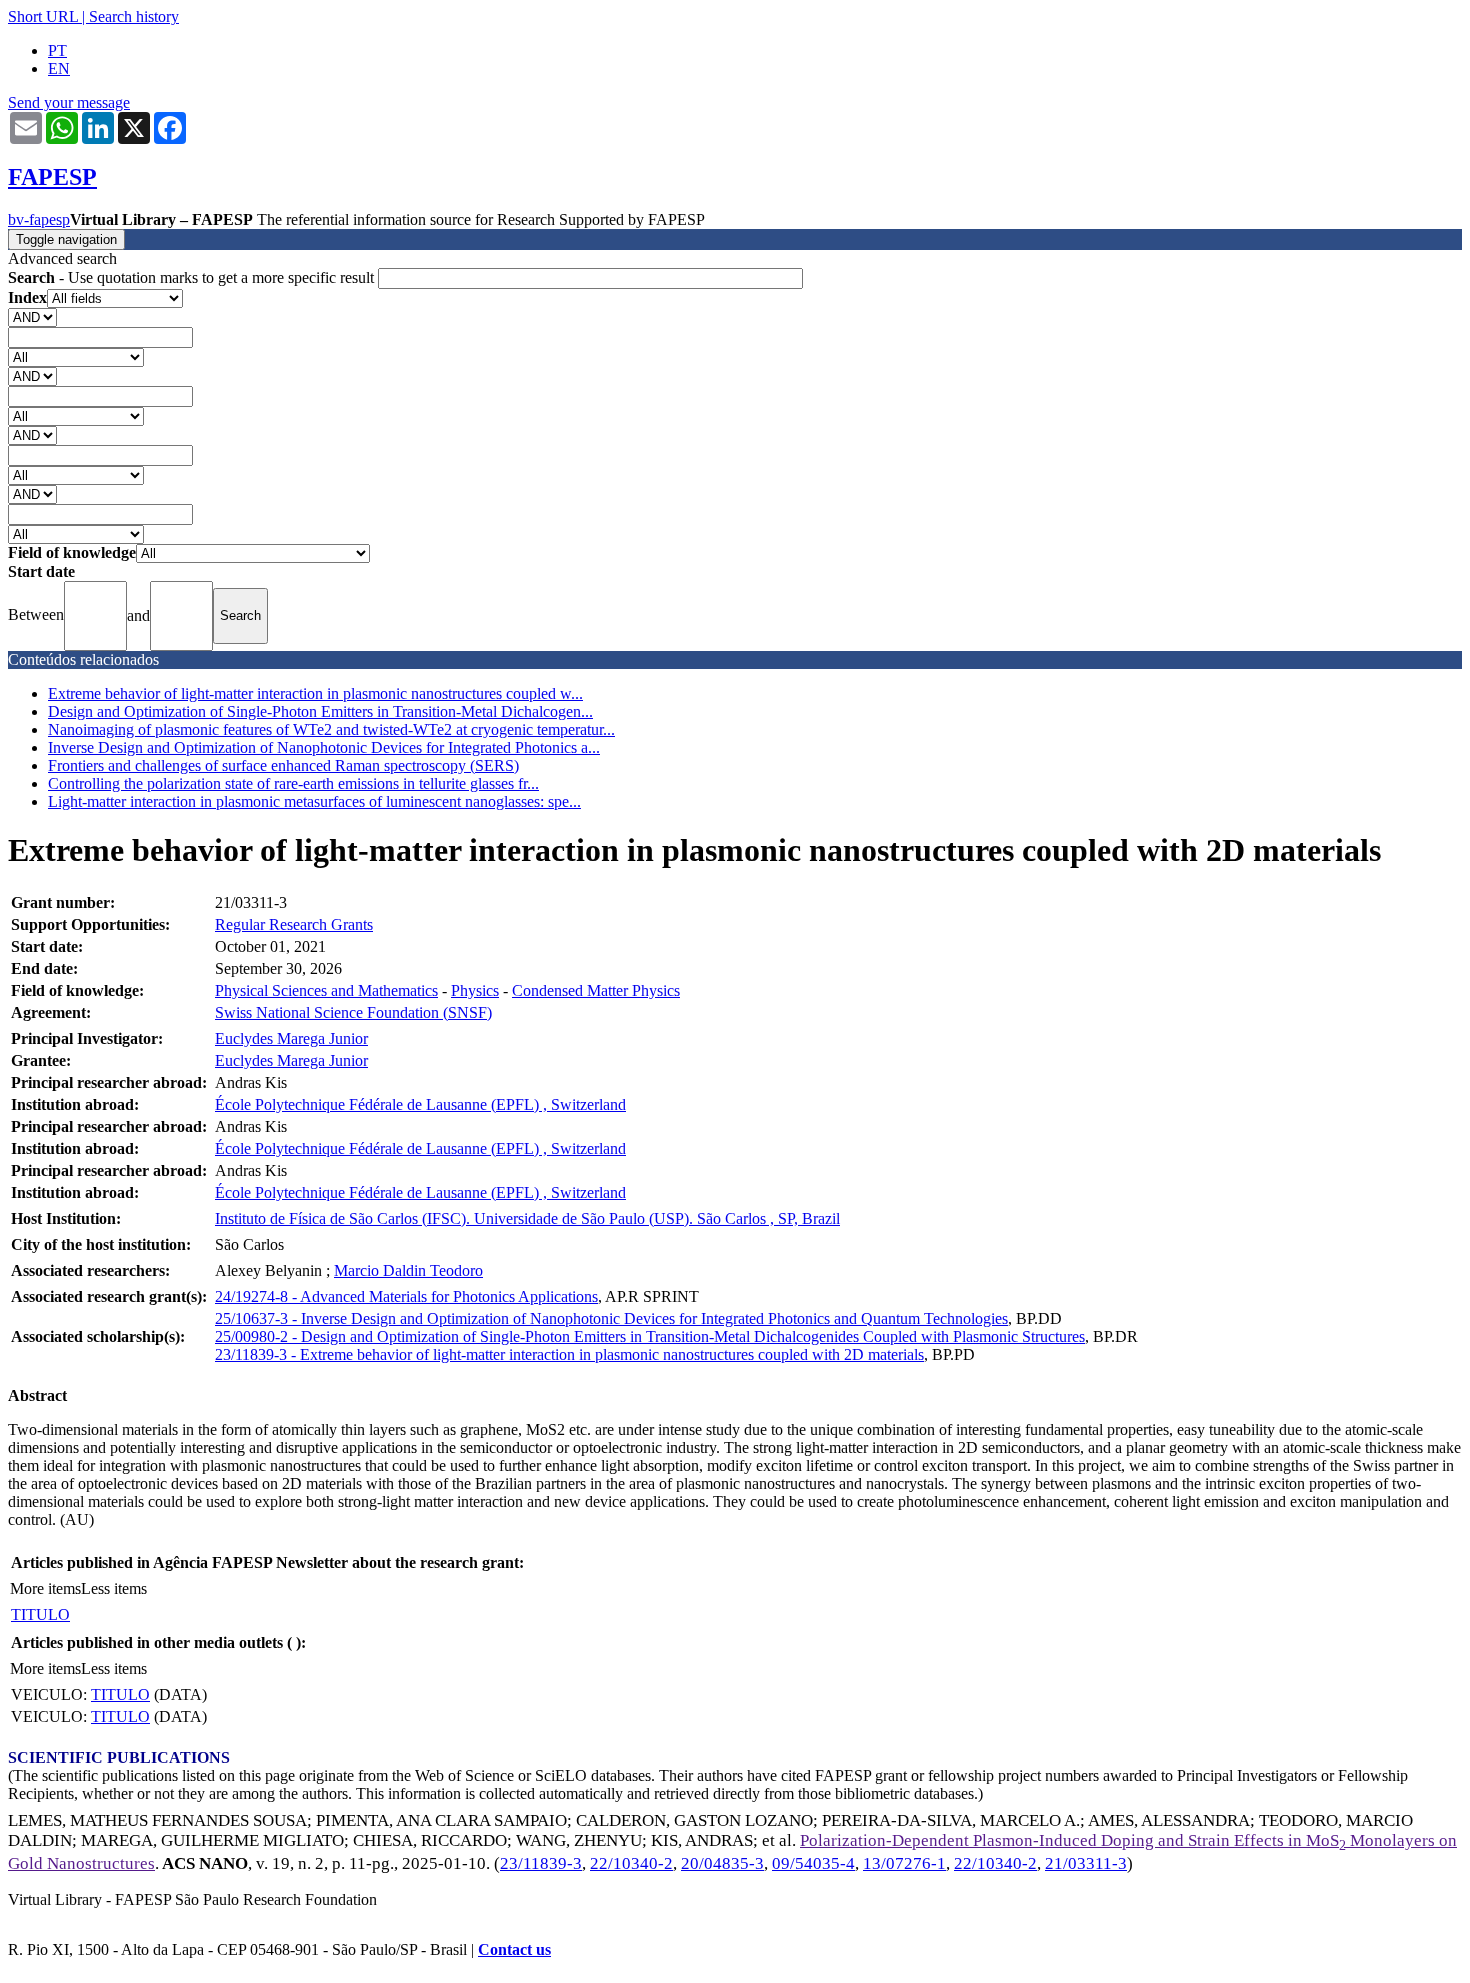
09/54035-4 (813, 1863)
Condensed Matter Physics (596, 990)
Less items (114, 1588)
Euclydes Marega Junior (291, 1038)
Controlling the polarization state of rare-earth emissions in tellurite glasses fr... (293, 783)
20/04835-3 (722, 1863)
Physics (475, 990)
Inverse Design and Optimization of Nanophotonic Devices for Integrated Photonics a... (324, 747)
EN (59, 68)
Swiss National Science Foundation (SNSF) (353, 1012)
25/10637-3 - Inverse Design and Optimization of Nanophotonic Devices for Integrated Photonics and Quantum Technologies (611, 1318)
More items (45, 1588)
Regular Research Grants (294, 924)
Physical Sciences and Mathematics (326, 990)
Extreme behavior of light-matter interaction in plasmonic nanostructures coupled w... (315, 693)
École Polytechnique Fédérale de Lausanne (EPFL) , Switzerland (420, 1104)
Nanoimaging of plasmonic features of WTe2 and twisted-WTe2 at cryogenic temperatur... (331, 729)
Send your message (69, 102)
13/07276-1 (904, 1863)
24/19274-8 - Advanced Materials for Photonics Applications (406, 1296)
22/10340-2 (631, 1863)
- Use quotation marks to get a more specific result (193, 277)
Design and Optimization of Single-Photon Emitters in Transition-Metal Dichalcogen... (320, 711)
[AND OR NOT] (32, 316)
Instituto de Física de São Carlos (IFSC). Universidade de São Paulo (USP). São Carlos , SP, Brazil (527, 1218)
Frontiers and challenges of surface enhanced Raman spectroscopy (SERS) (283, 765)
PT (57, 50)
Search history (134, 16)
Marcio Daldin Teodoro (408, 1270)
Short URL (43, 16)
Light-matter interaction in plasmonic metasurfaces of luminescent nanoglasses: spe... (314, 801)
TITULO (40, 1614)
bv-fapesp (39, 219)
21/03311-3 (1086, 1863)
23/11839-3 (541, 1863)
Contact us (514, 1949)
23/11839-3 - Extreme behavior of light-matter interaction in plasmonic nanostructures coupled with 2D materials (569, 1354)
